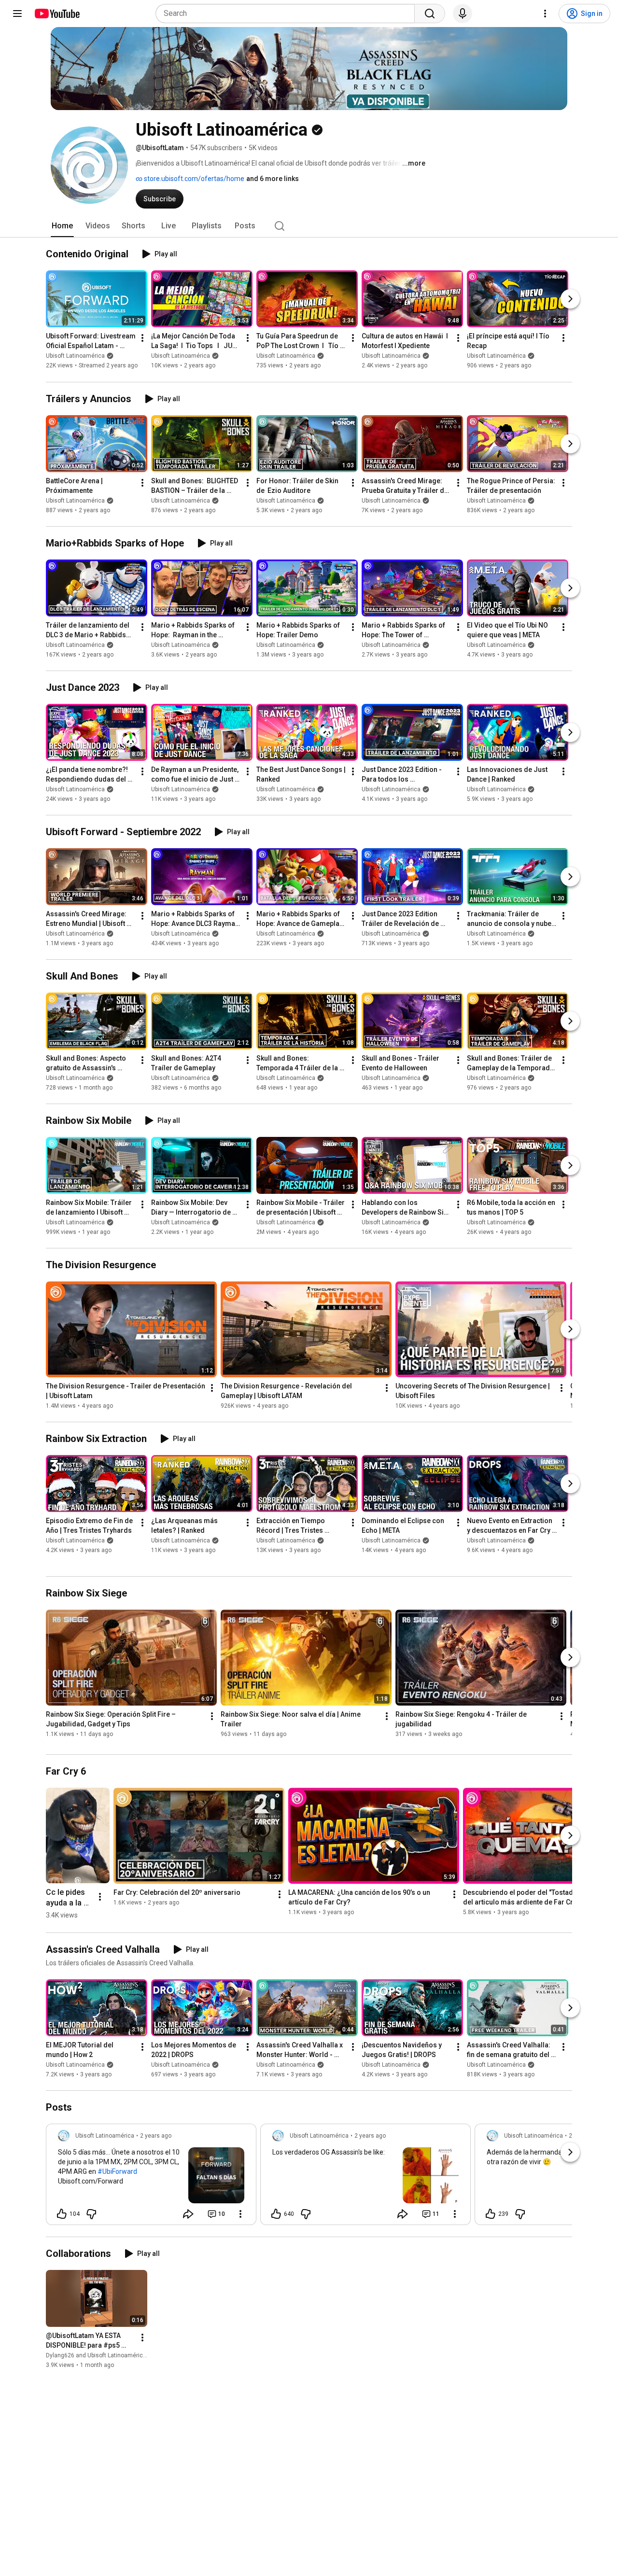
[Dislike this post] (91, 2214)
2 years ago (156, 2136)
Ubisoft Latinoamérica (75, 356)
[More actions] (142, 338)
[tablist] (309, 226)
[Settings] (545, 14)
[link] (151, 2177)
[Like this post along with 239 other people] (491, 2214)
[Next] (570, 299)
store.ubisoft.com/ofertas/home (193, 179)
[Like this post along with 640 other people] (276, 2214)
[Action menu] (240, 2214)
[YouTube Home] (57, 14)
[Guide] (17, 14)
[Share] (188, 2214)
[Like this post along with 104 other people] (62, 2214)
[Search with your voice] (463, 14)
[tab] (62, 226)
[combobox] (288, 14)
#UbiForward (117, 2171)
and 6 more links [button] (273, 179)
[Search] (430, 14)
